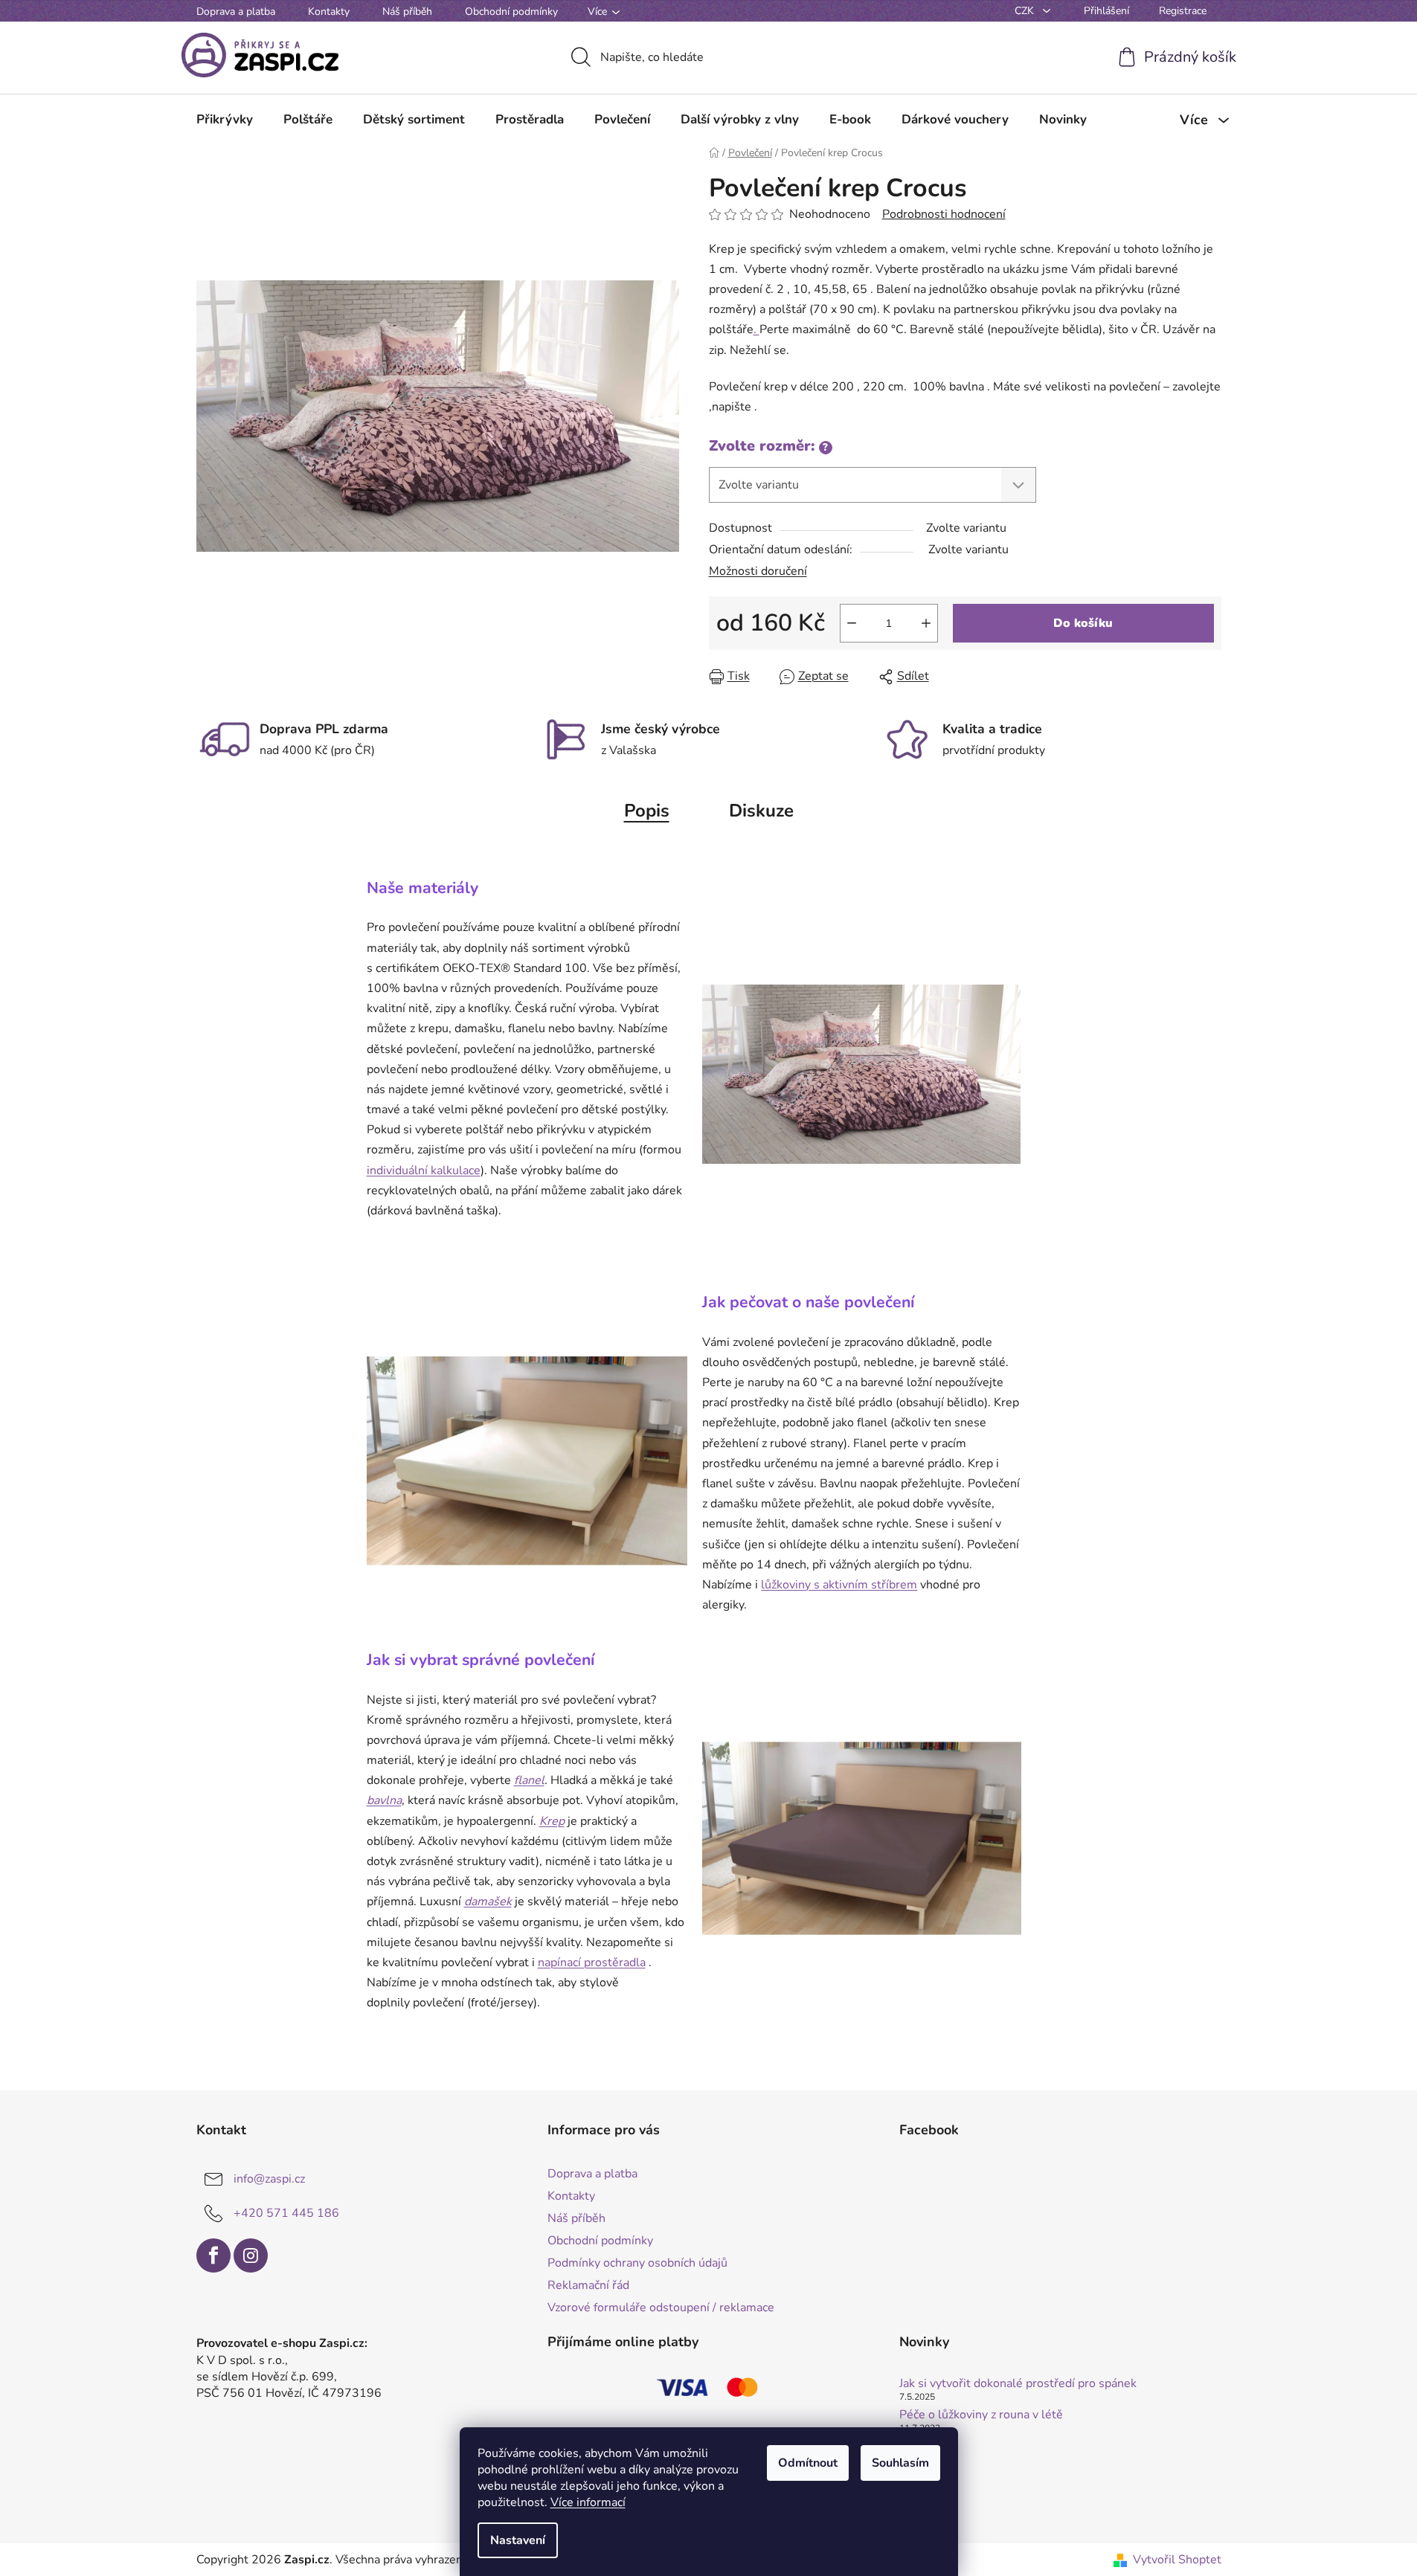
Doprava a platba (236, 12)
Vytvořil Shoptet (1177, 2560)
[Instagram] (251, 2255)
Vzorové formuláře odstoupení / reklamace (661, 2308)
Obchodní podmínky (511, 12)
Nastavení (518, 2540)
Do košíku (1083, 623)
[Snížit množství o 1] (852, 623)
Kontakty (329, 12)
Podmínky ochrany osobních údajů (637, 2263)
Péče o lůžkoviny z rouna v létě (981, 2415)
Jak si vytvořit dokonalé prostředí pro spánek (1018, 2384)
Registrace (1183, 11)
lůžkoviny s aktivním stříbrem (839, 1585)
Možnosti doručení (758, 571)
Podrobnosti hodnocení (944, 214)
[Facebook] (213, 2255)
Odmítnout (808, 2463)
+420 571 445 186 (286, 2212)
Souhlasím (900, 2463)
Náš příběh (407, 12)
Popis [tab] (647, 811)
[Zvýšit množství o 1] (926, 623)
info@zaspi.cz (269, 2178)
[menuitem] (225, 120)
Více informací (588, 2502)
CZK (1026, 11)
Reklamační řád (588, 2285)
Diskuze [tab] (761, 811)
